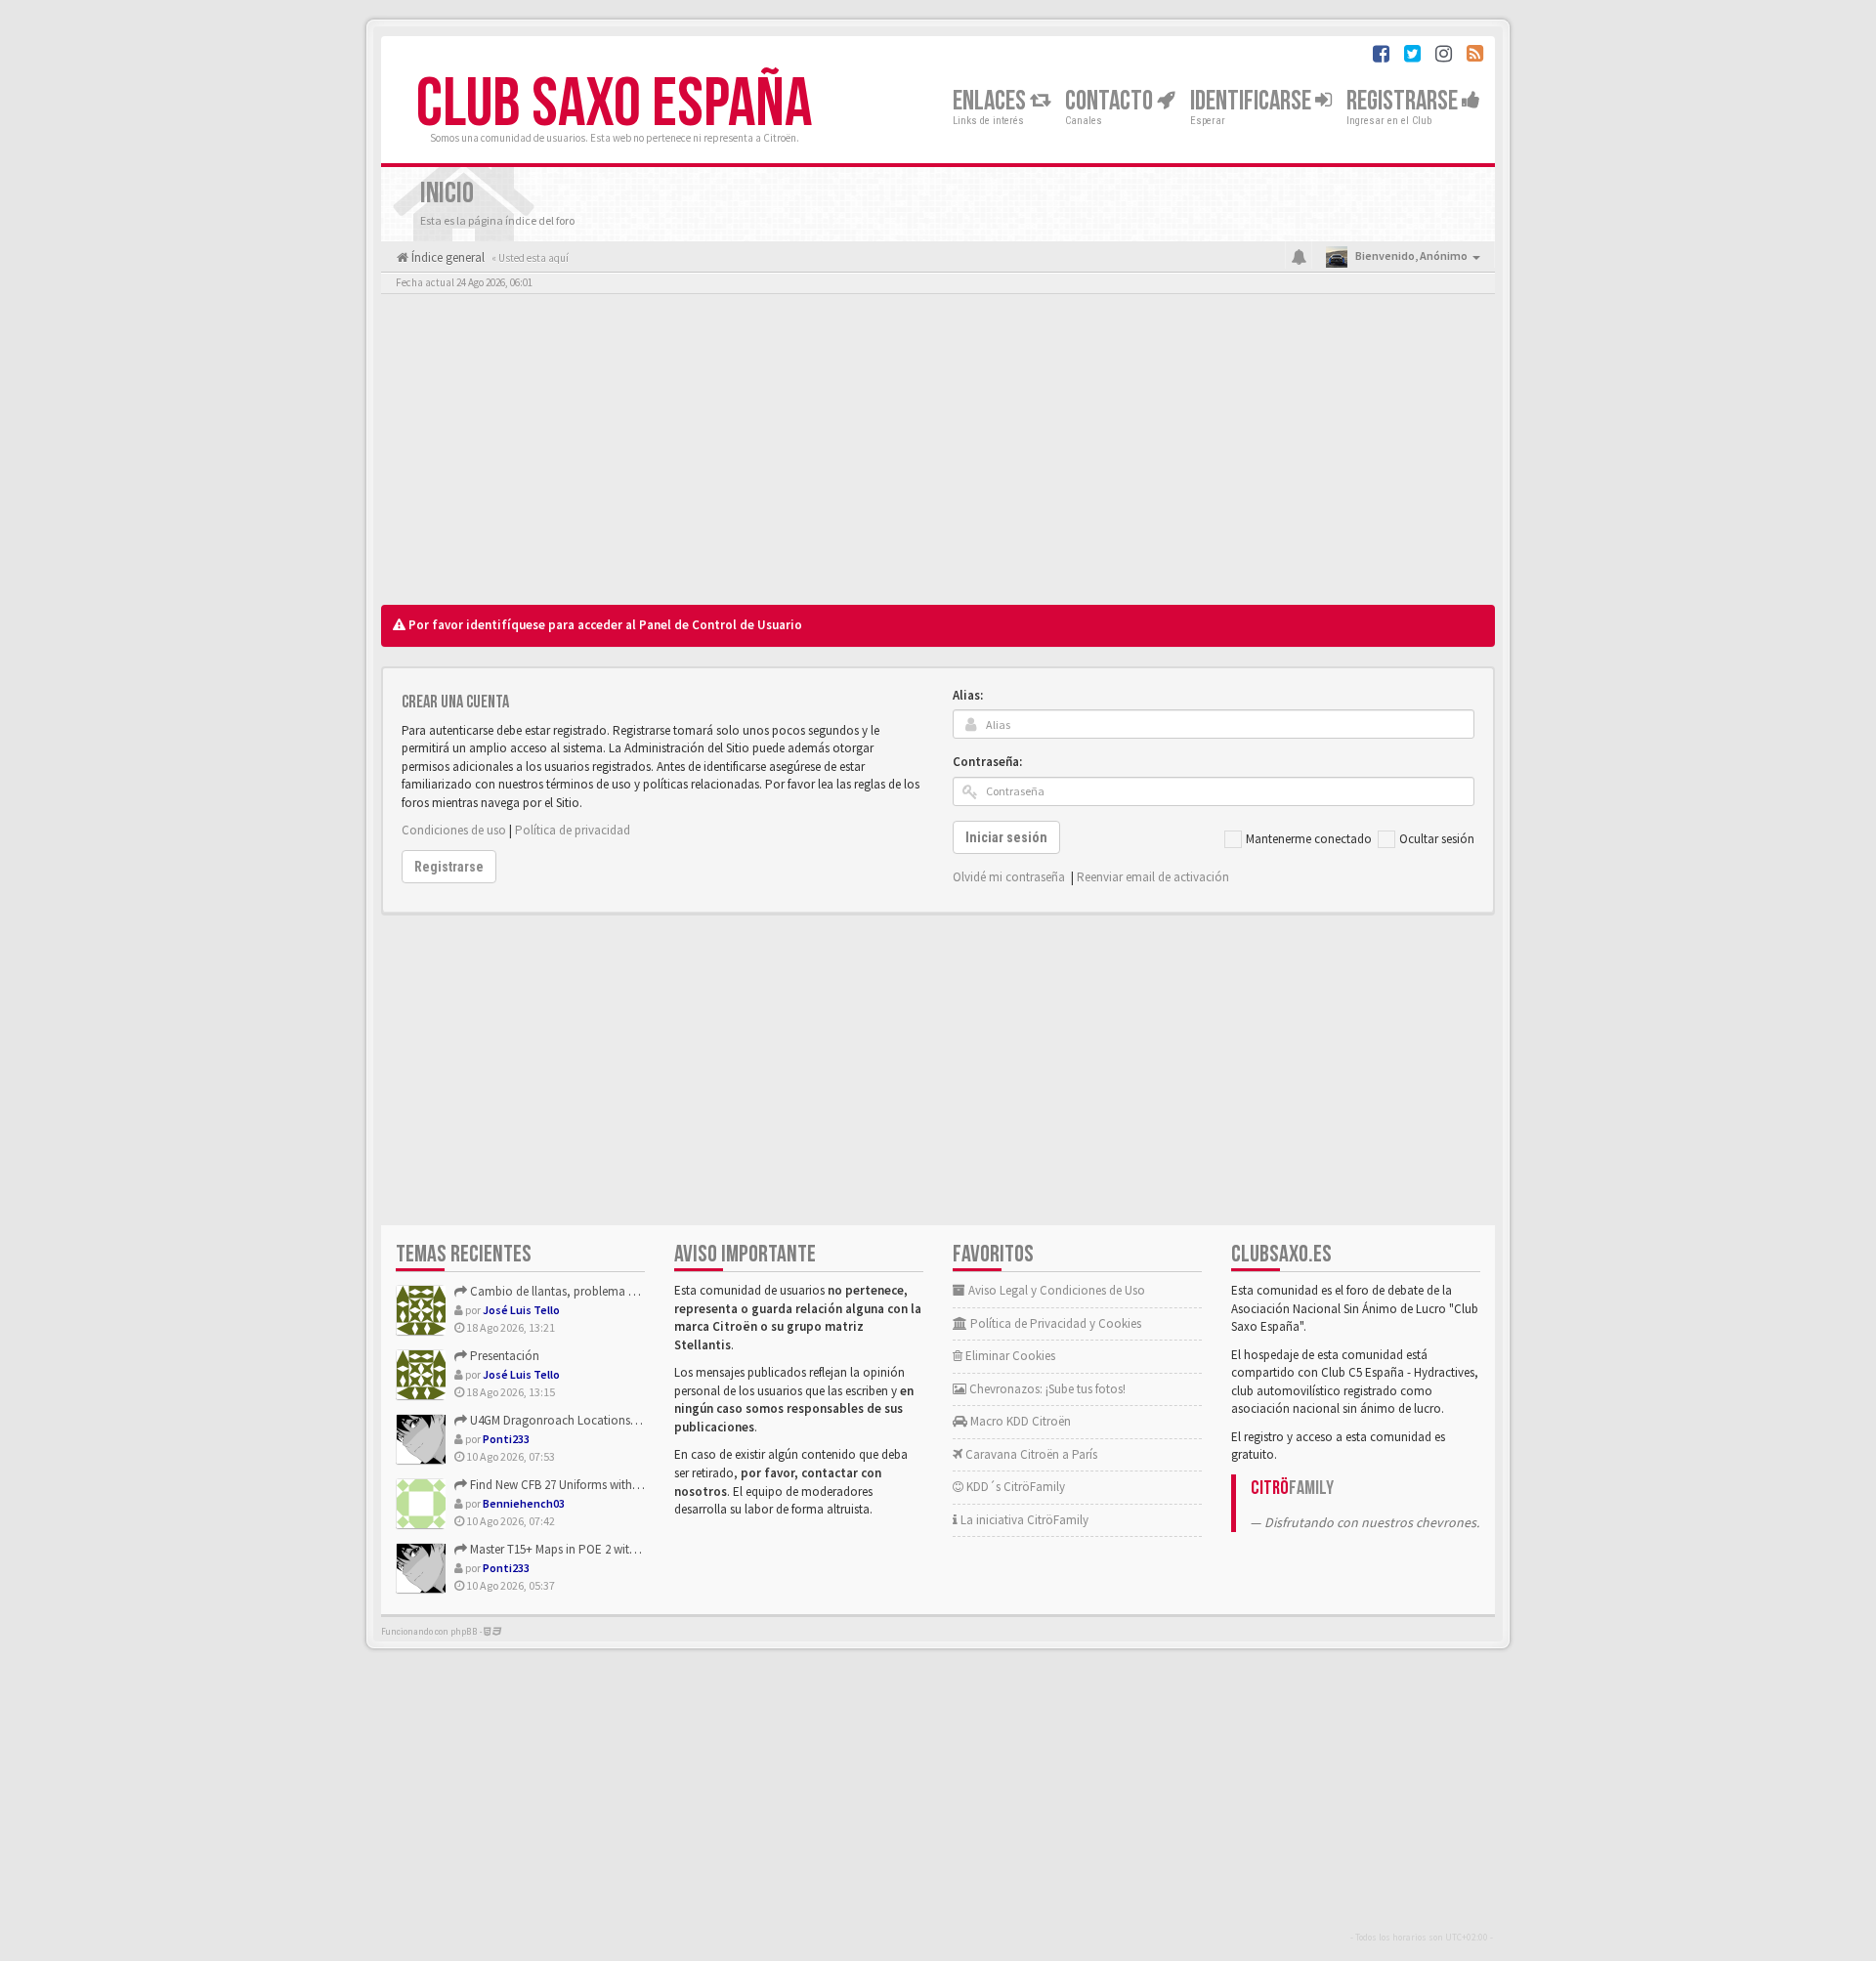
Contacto (1111, 101)
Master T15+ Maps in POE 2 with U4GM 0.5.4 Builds (598, 1549)
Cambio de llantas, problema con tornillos (581, 1291)
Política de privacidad (573, 830)
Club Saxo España (614, 105)
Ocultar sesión (1437, 839)
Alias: (968, 695)
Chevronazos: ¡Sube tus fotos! (1046, 1389)
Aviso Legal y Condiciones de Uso (1055, 1290)
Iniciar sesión (1006, 837)
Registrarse (1404, 101)
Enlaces (991, 101)
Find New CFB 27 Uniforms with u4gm (566, 1485)
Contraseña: (987, 762)
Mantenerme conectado (1309, 839)
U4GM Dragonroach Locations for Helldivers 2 (588, 1420)
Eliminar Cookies (1009, 1356)
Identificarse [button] (1253, 101)
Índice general (447, 257)
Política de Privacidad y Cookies (1054, 1323)
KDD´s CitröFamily (1014, 1487)
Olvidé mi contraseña (1009, 877)
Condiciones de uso (454, 830)
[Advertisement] (938, 454)
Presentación (503, 1356)
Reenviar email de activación (1153, 877)
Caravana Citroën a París (1030, 1454)
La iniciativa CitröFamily (1023, 1520)
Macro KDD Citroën (1019, 1421)
